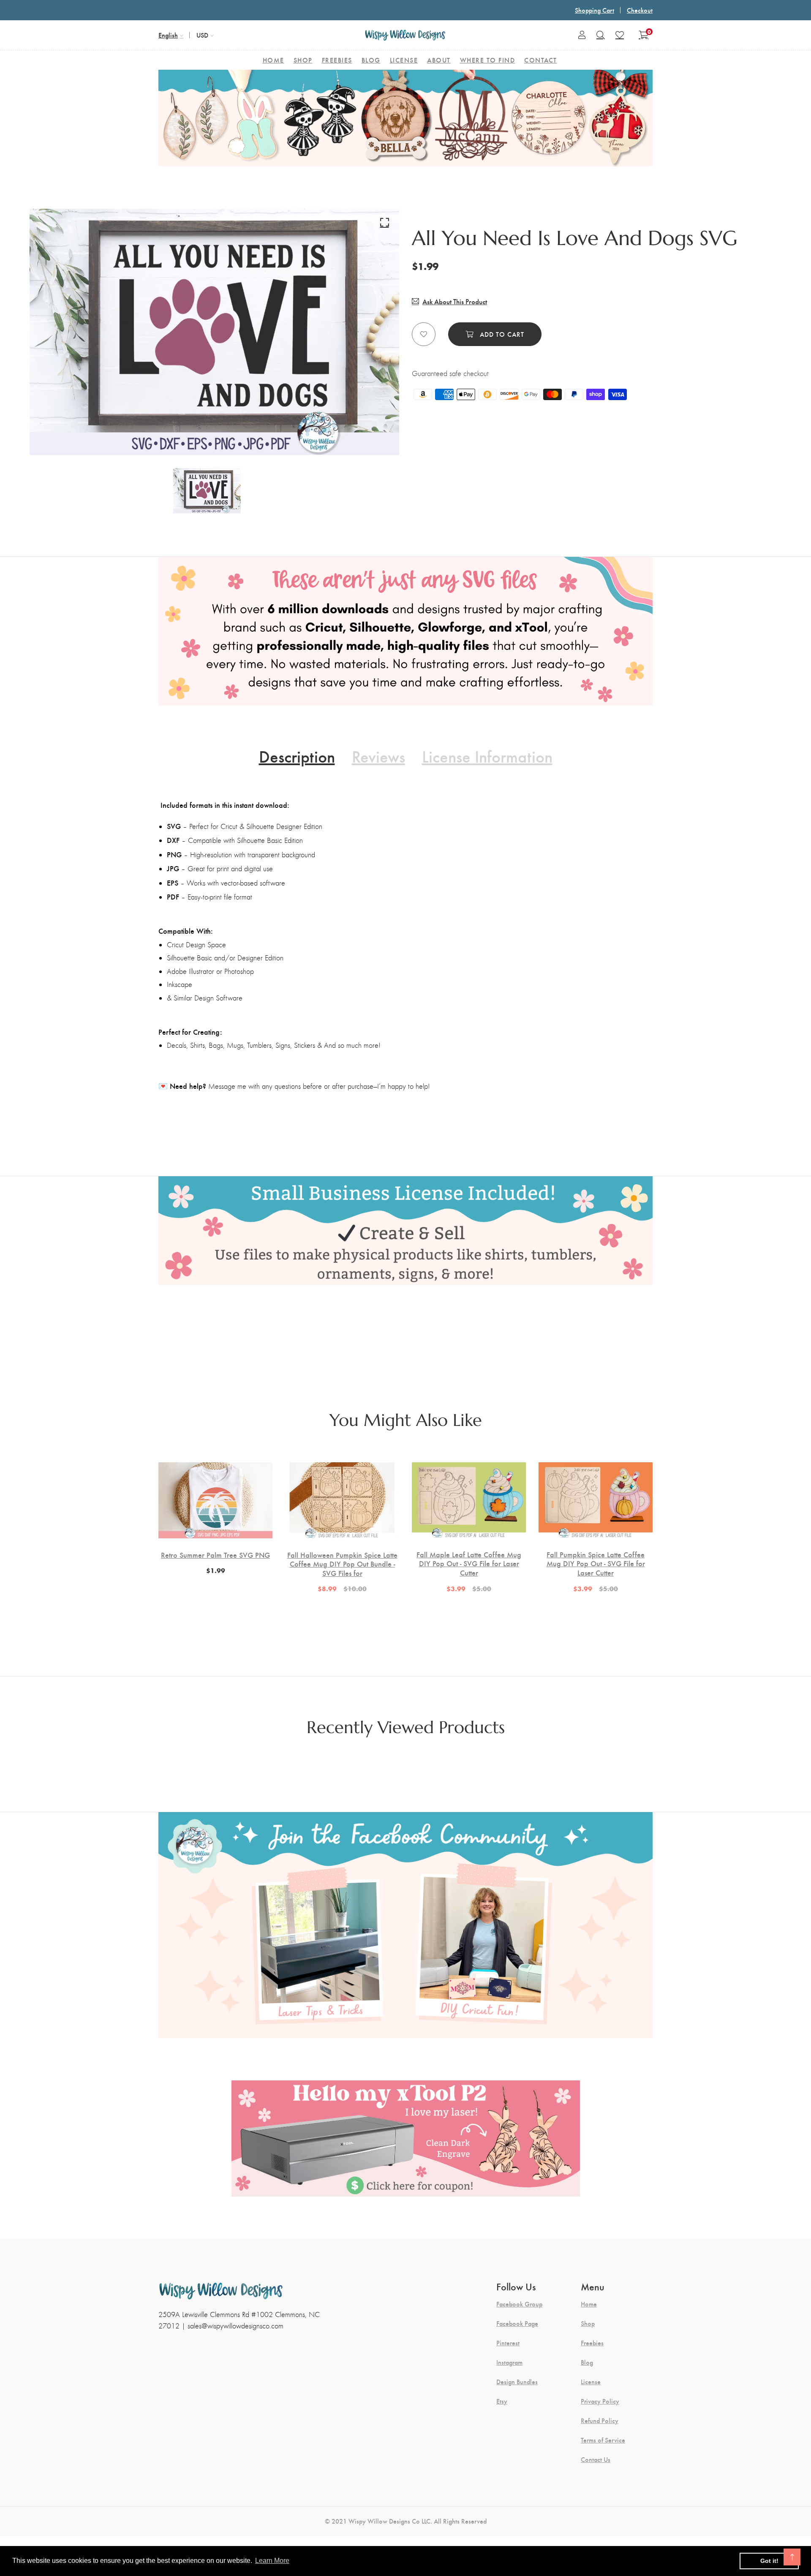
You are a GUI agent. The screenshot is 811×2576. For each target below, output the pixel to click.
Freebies (592, 2343)
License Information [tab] (487, 756)
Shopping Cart (595, 10)
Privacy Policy (600, 2401)
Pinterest (508, 2343)
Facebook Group (519, 2304)
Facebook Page (517, 2323)
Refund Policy (600, 2421)
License (591, 2382)
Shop (588, 2323)
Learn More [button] (272, 2561)
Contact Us (596, 2459)
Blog (587, 2362)
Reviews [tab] (378, 756)
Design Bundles (517, 2382)
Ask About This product (455, 301)
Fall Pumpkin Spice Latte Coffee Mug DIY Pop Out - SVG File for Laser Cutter (596, 1563)
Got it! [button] (769, 2561)
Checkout (640, 10)
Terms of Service (603, 2440)
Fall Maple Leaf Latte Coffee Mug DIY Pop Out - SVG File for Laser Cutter (469, 1563)
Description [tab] (297, 756)
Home (589, 2304)
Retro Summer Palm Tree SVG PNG (215, 1555)
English (168, 35)
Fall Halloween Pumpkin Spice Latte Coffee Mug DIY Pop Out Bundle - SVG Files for (342, 1564)
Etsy (502, 2401)
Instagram (509, 2362)
